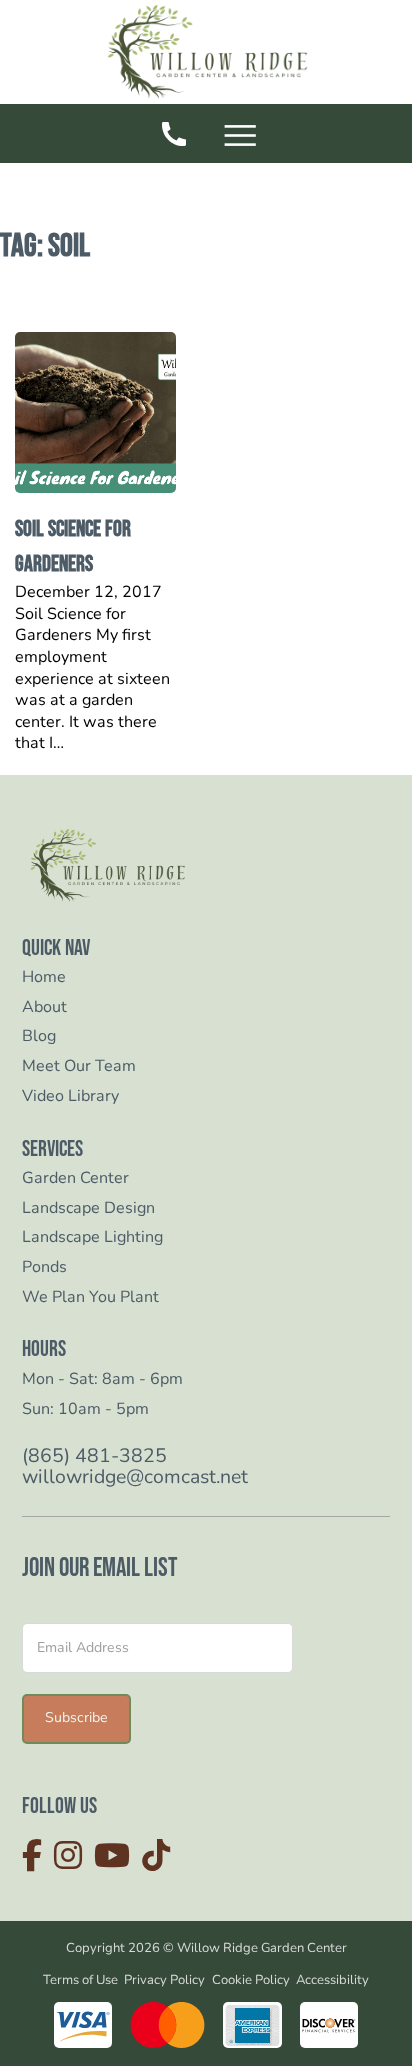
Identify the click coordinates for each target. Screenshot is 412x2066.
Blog (39, 1036)
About (44, 1007)
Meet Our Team (79, 1066)
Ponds (44, 1267)
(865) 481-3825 (94, 1456)
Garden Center (75, 1178)
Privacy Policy (164, 1980)
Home (44, 977)
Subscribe (76, 1717)
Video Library (70, 1096)
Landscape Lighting (92, 1237)
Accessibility (332, 1980)
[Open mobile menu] (243, 137)
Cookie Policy (251, 1980)
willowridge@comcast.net (135, 1477)
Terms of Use (80, 1980)
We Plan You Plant (90, 1297)
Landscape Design (88, 1208)
